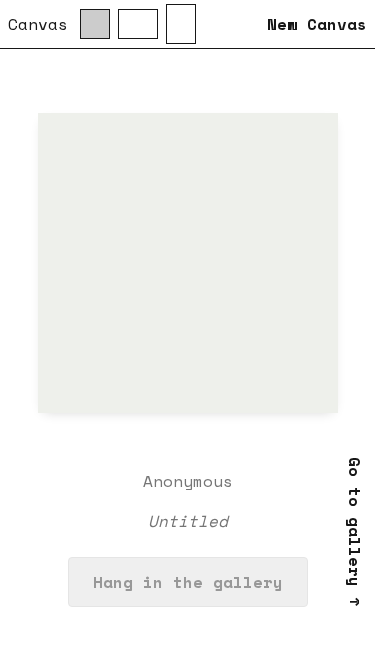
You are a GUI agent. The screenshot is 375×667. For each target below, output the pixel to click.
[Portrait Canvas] (181, 24)
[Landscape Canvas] (138, 24)
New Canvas (317, 24)
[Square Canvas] (95, 24)
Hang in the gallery (188, 582)
